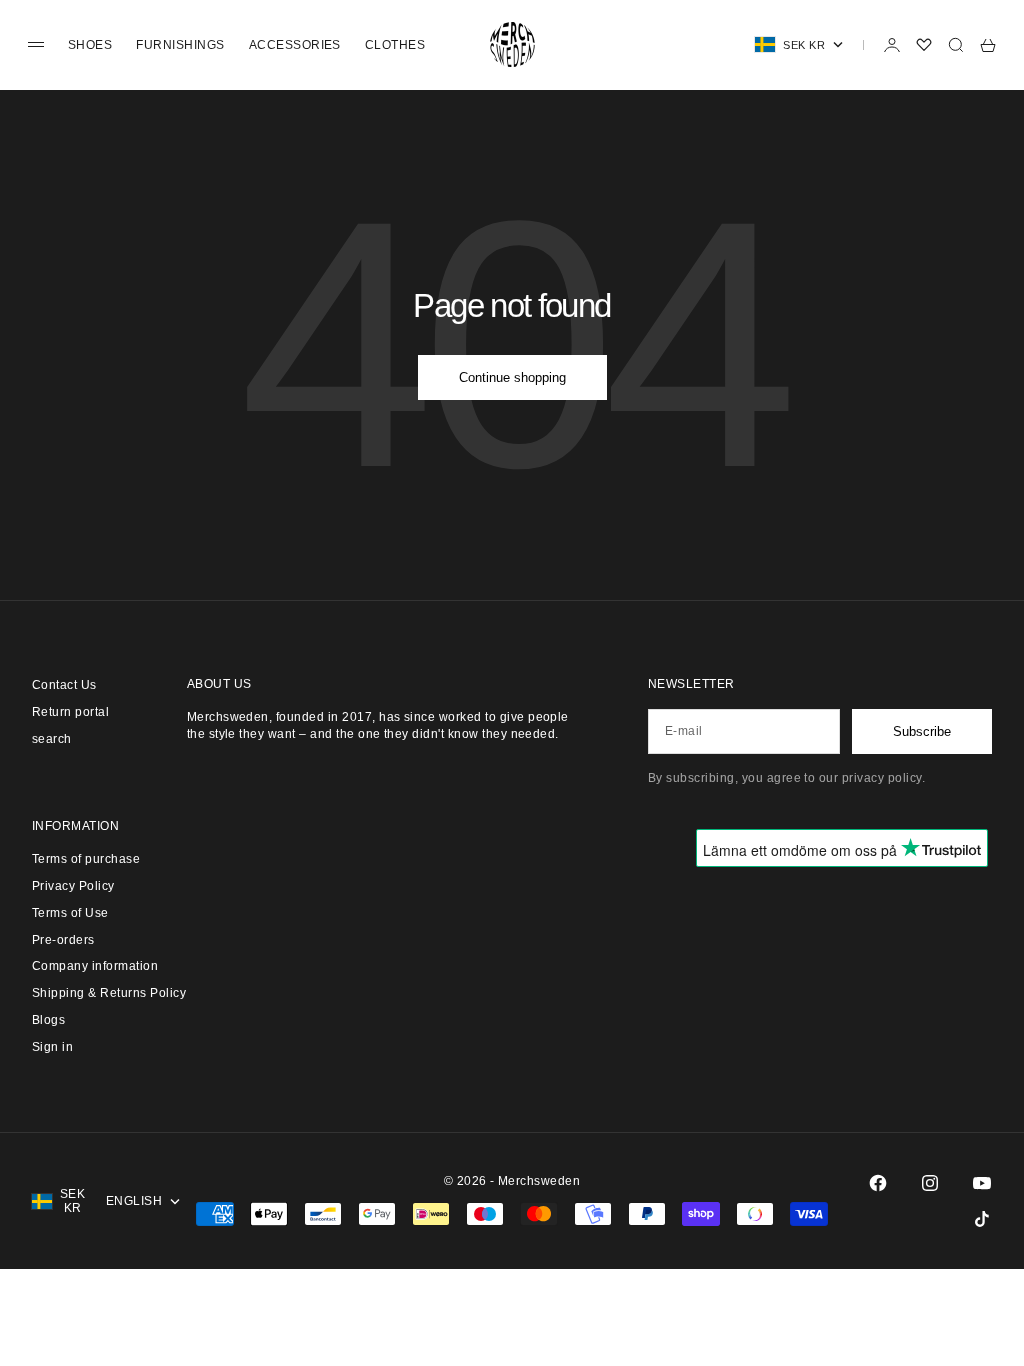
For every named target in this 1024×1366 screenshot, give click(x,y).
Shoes (90, 45)
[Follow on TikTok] (982, 1219)
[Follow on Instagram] (930, 1183)
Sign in (52, 1047)
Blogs (48, 1020)
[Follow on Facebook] (878, 1183)
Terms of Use (70, 913)
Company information (95, 966)
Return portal (70, 712)
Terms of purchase (86, 859)
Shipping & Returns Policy (109, 993)
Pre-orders (63, 940)
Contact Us (64, 685)
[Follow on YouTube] (982, 1183)
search (52, 739)
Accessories (295, 45)
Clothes (395, 45)
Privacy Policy (73, 886)
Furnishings (180, 45)
